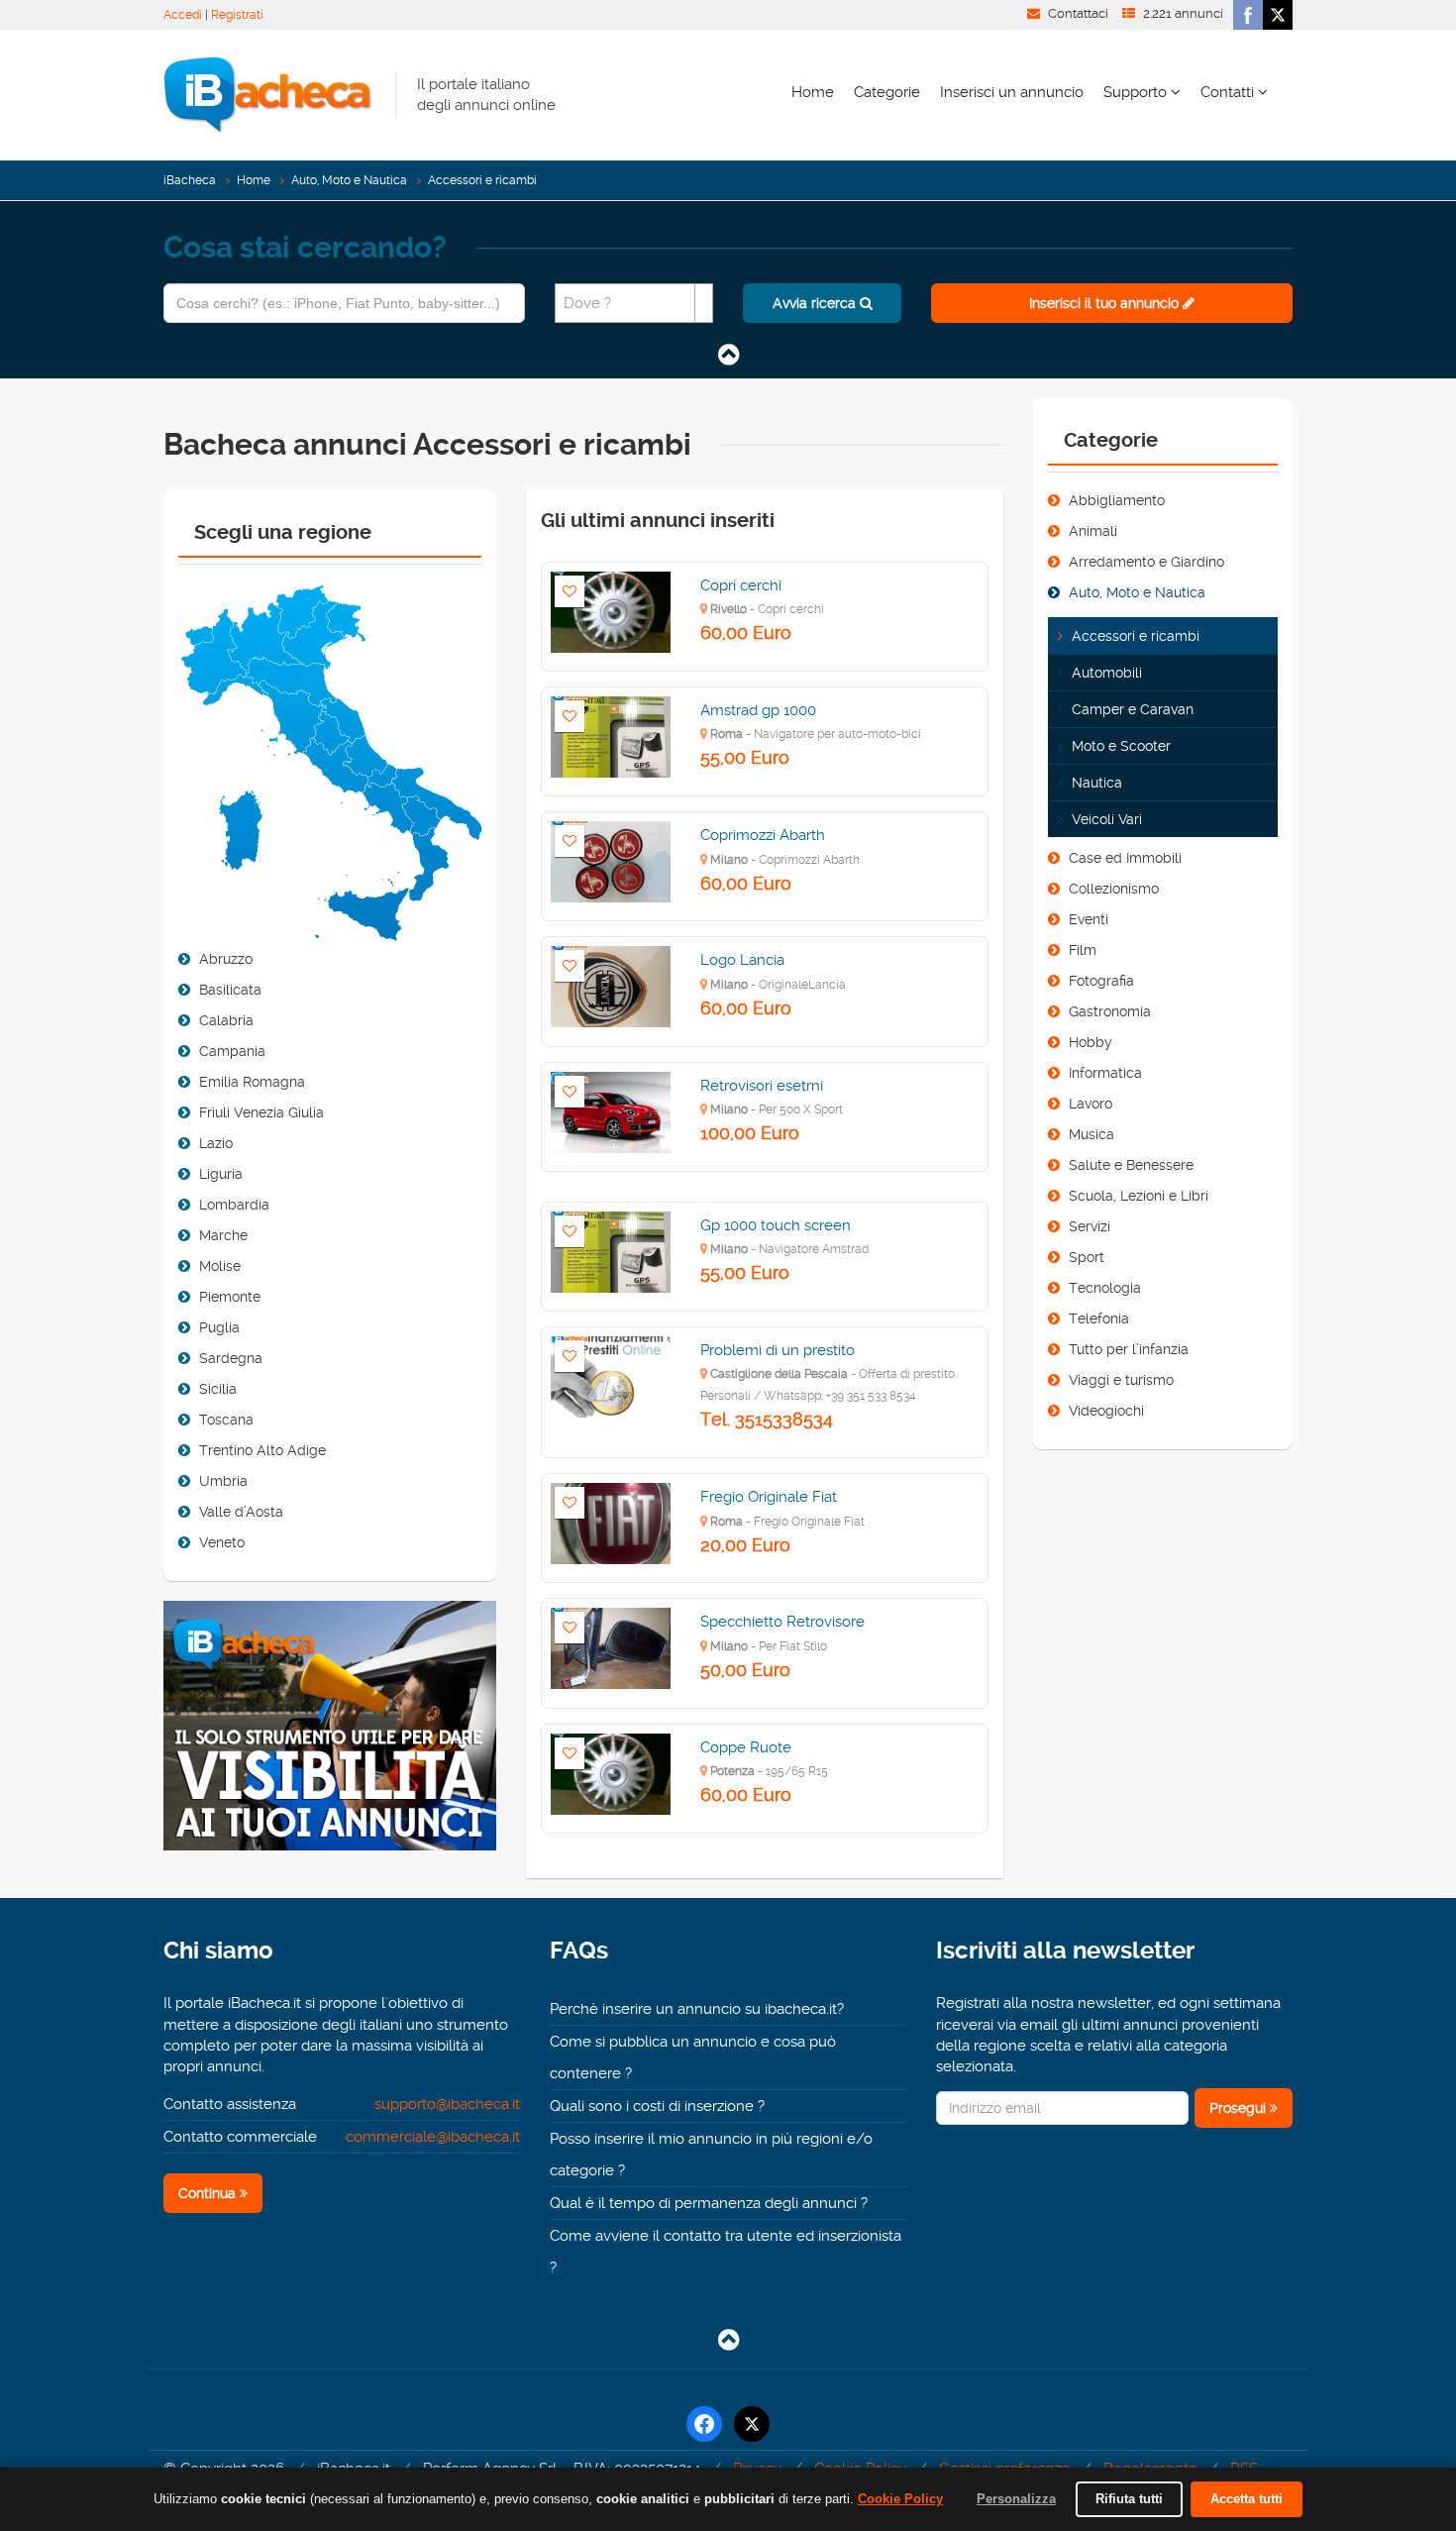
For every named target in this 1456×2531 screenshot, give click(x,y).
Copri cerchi (741, 585)
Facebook (1248, 15)
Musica (1092, 1134)
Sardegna (231, 1358)
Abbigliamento (1117, 500)
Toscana (226, 1420)
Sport (1087, 1257)
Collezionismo (1114, 889)
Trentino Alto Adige (262, 1450)
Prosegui (1240, 2108)
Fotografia (1101, 981)
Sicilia (218, 1389)
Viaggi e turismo (1121, 1380)
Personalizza (1016, 2499)
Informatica (1105, 1073)
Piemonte (230, 1297)
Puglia (219, 1327)
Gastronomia (1110, 1011)
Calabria (226, 1020)
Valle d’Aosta (241, 1512)
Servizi (1090, 1226)
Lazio (216, 1143)
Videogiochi (1106, 1411)
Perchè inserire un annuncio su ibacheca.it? (697, 2009)
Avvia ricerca (816, 303)
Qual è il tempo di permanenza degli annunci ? (709, 2203)
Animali (1093, 531)
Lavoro (1091, 1104)
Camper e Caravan (1133, 709)
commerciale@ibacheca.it (433, 2137)
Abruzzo (226, 959)
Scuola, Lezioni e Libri (1139, 1196)
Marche (223, 1235)
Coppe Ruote (746, 1747)
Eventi (1089, 919)
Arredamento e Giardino (1146, 562)
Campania (232, 1051)
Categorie (887, 92)
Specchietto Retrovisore (782, 1622)
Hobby (1091, 1042)
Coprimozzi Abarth (763, 835)
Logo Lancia (742, 960)
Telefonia (1099, 1318)
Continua (209, 2193)
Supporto (1137, 92)
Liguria (221, 1174)
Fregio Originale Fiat (769, 1497)
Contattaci (1078, 13)
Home (813, 92)
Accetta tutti (1247, 2499)
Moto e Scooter (1121, 746)
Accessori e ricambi (1136, 636)
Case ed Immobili (1125, 858)
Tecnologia (1105, 1288)
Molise (220, 1266)
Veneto (222, 1542)
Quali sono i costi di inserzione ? (657, 2106)
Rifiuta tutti (1129, 2499)
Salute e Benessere (1131, 1165)
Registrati (237, 15)
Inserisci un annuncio (1012, 92)
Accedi (183, 15)
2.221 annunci (1183, 13)
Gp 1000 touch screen (776, 1225)
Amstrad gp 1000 (758, 710)
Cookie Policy (900, 2499)
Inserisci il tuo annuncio (1106, 303)
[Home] (267, 94)
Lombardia (234, 1205)
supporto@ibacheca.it (447, 2104)
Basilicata (230, 990)
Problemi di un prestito (778, 1350)
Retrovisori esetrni (762, 1086)
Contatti (1229, 92)
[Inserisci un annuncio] (330, 1735)
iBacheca (190, 180)
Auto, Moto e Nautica (349, 180)
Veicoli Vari (1107, 819)
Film (1083, 950)
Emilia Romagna (252, 1082)
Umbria (223, 1481)
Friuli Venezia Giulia (261, 1112)
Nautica (1097, 783)
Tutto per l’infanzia (1129, 1349)
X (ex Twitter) (1278, 15)
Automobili (1107, 673)
